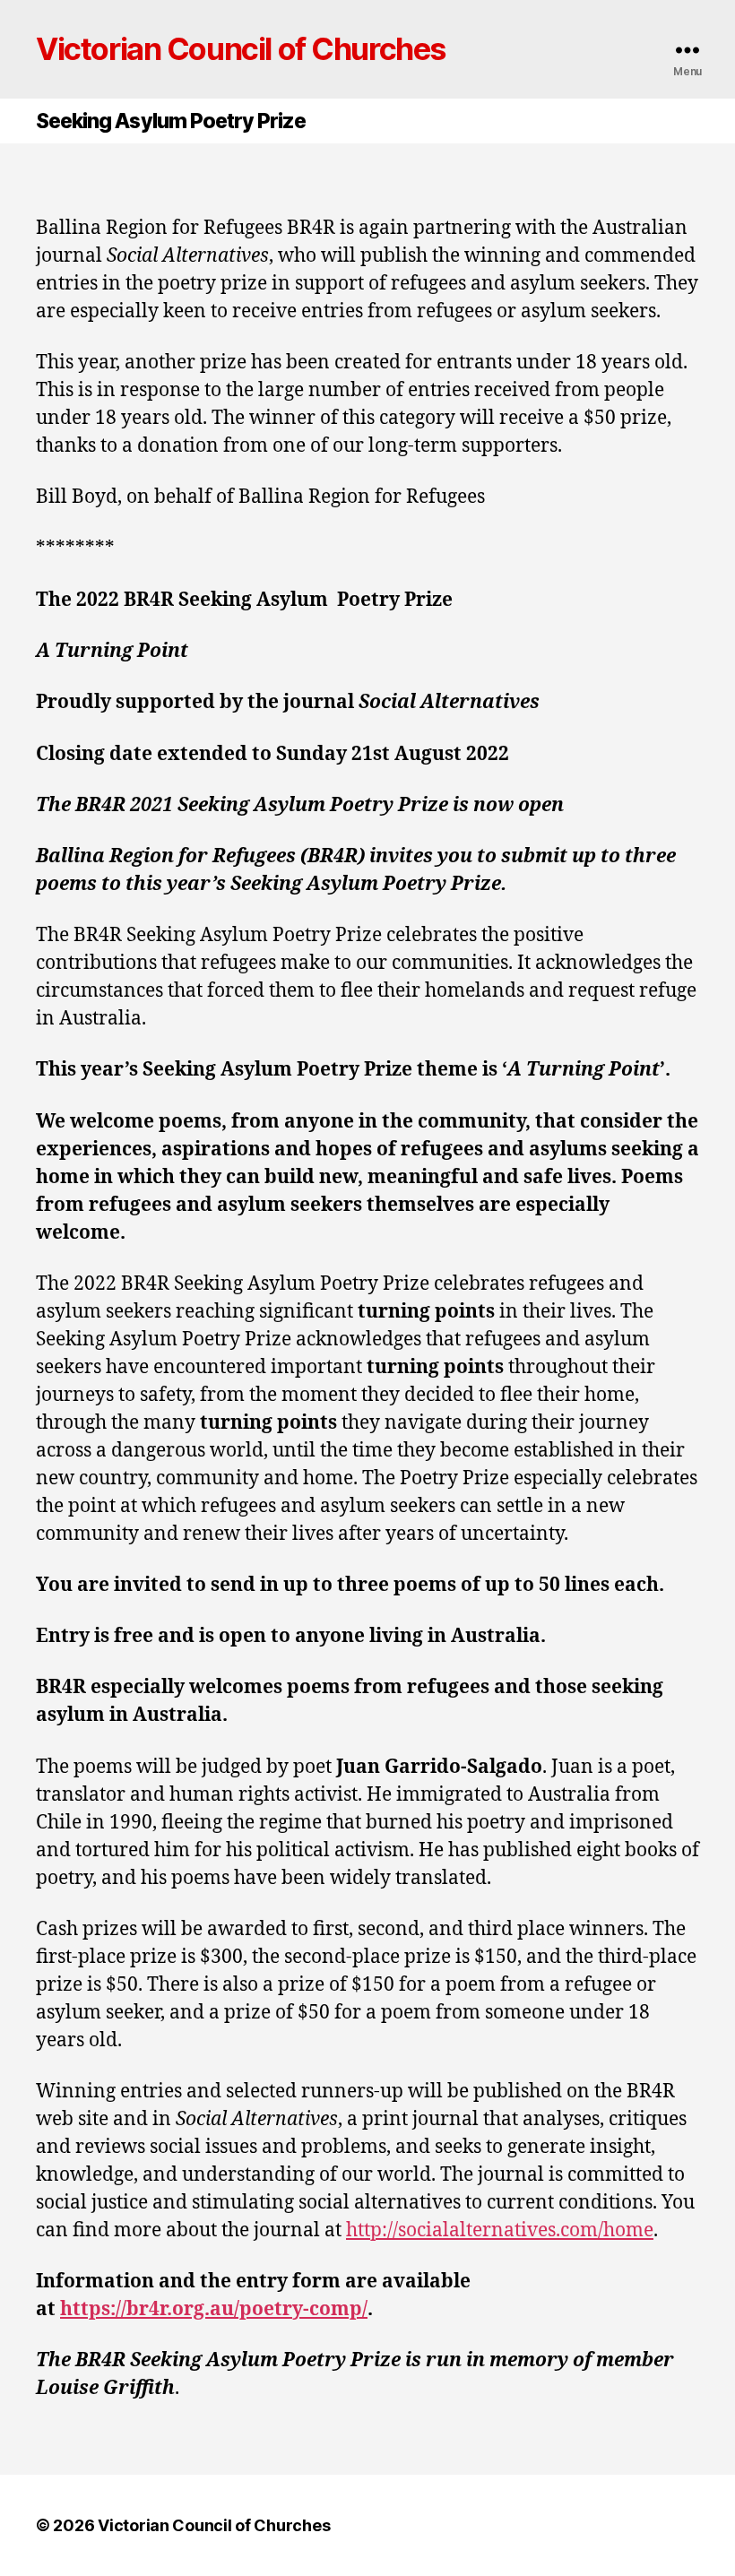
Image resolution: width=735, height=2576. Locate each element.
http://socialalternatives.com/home (500, 2230)
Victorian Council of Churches (241, 49)
